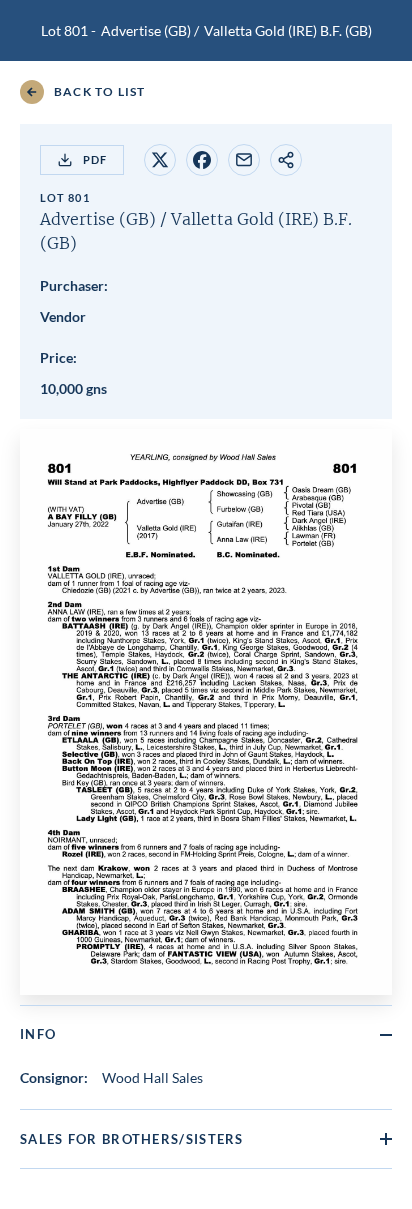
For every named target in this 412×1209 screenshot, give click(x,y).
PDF (95, 159)
